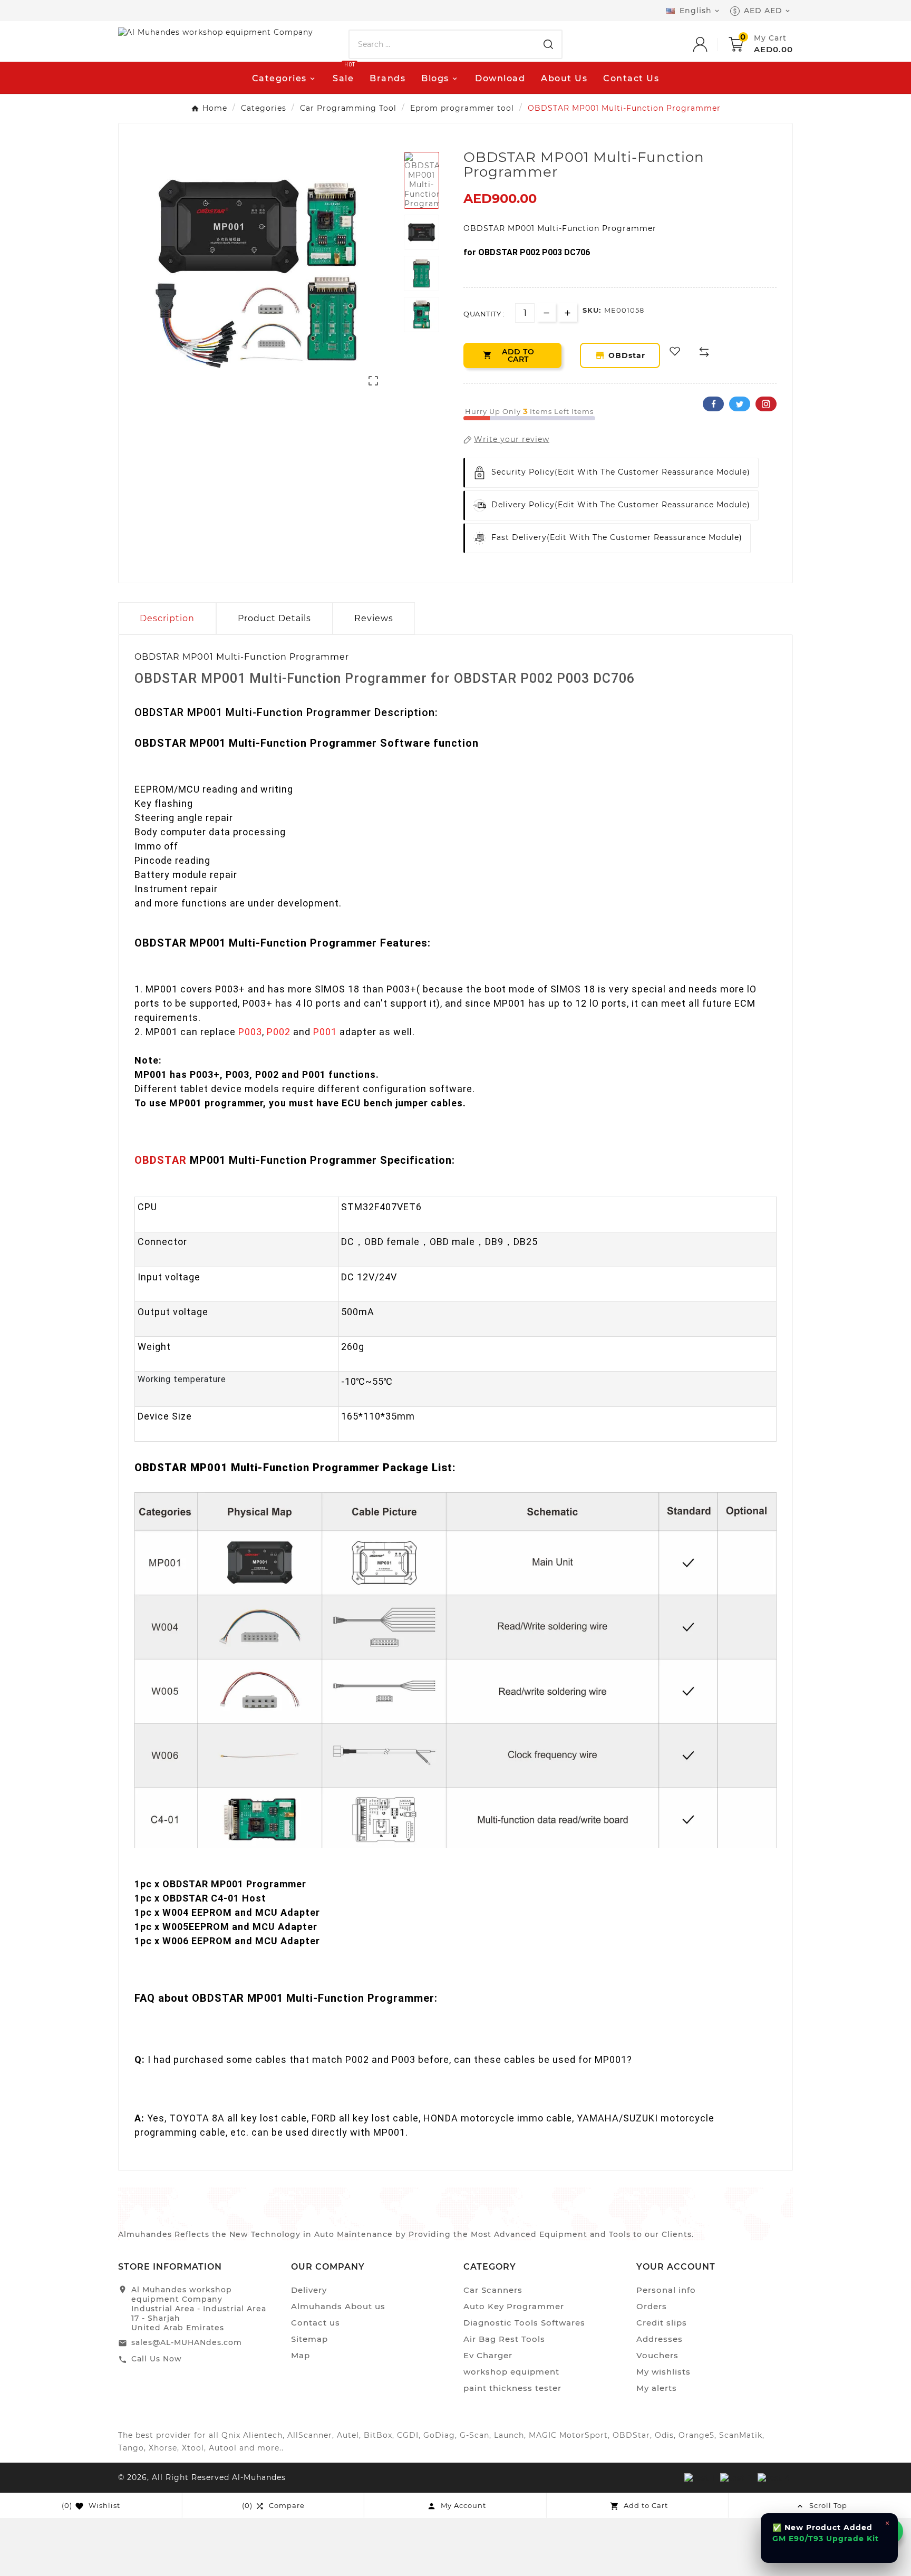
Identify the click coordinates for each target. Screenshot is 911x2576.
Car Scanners (493, 2290)
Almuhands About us (338, 2306)
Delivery (309, 2290)
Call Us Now (157, 2359)
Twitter (740, 404)
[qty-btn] (568, 312)
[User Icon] (711, 44)
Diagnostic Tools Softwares (524, 2323)
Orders (652, 2306)
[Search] (548, 44)
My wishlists (663, 2372)
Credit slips (662, 2323)
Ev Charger (488, 2355)
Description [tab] (167, 618)
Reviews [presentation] (374, 618)
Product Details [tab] (274, 618)
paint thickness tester (512, 2388)
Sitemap (309, 2339)
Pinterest (766, 404)
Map (301, 2355)
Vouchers (657, 2355)
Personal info (666, 2290)
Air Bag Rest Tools (504, 2339)
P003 (250, 1032)
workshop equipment (511, 2372)
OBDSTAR (161, 1160)
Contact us (316, 2323)
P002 (279, 1032)
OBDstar (626, 355)
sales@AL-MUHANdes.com (187, 2342)
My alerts (657, 2388)
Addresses (660, 2339)
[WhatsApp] (890, 2531)
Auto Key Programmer (514, 2306)
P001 (325, 1032)
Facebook (713, 404)
